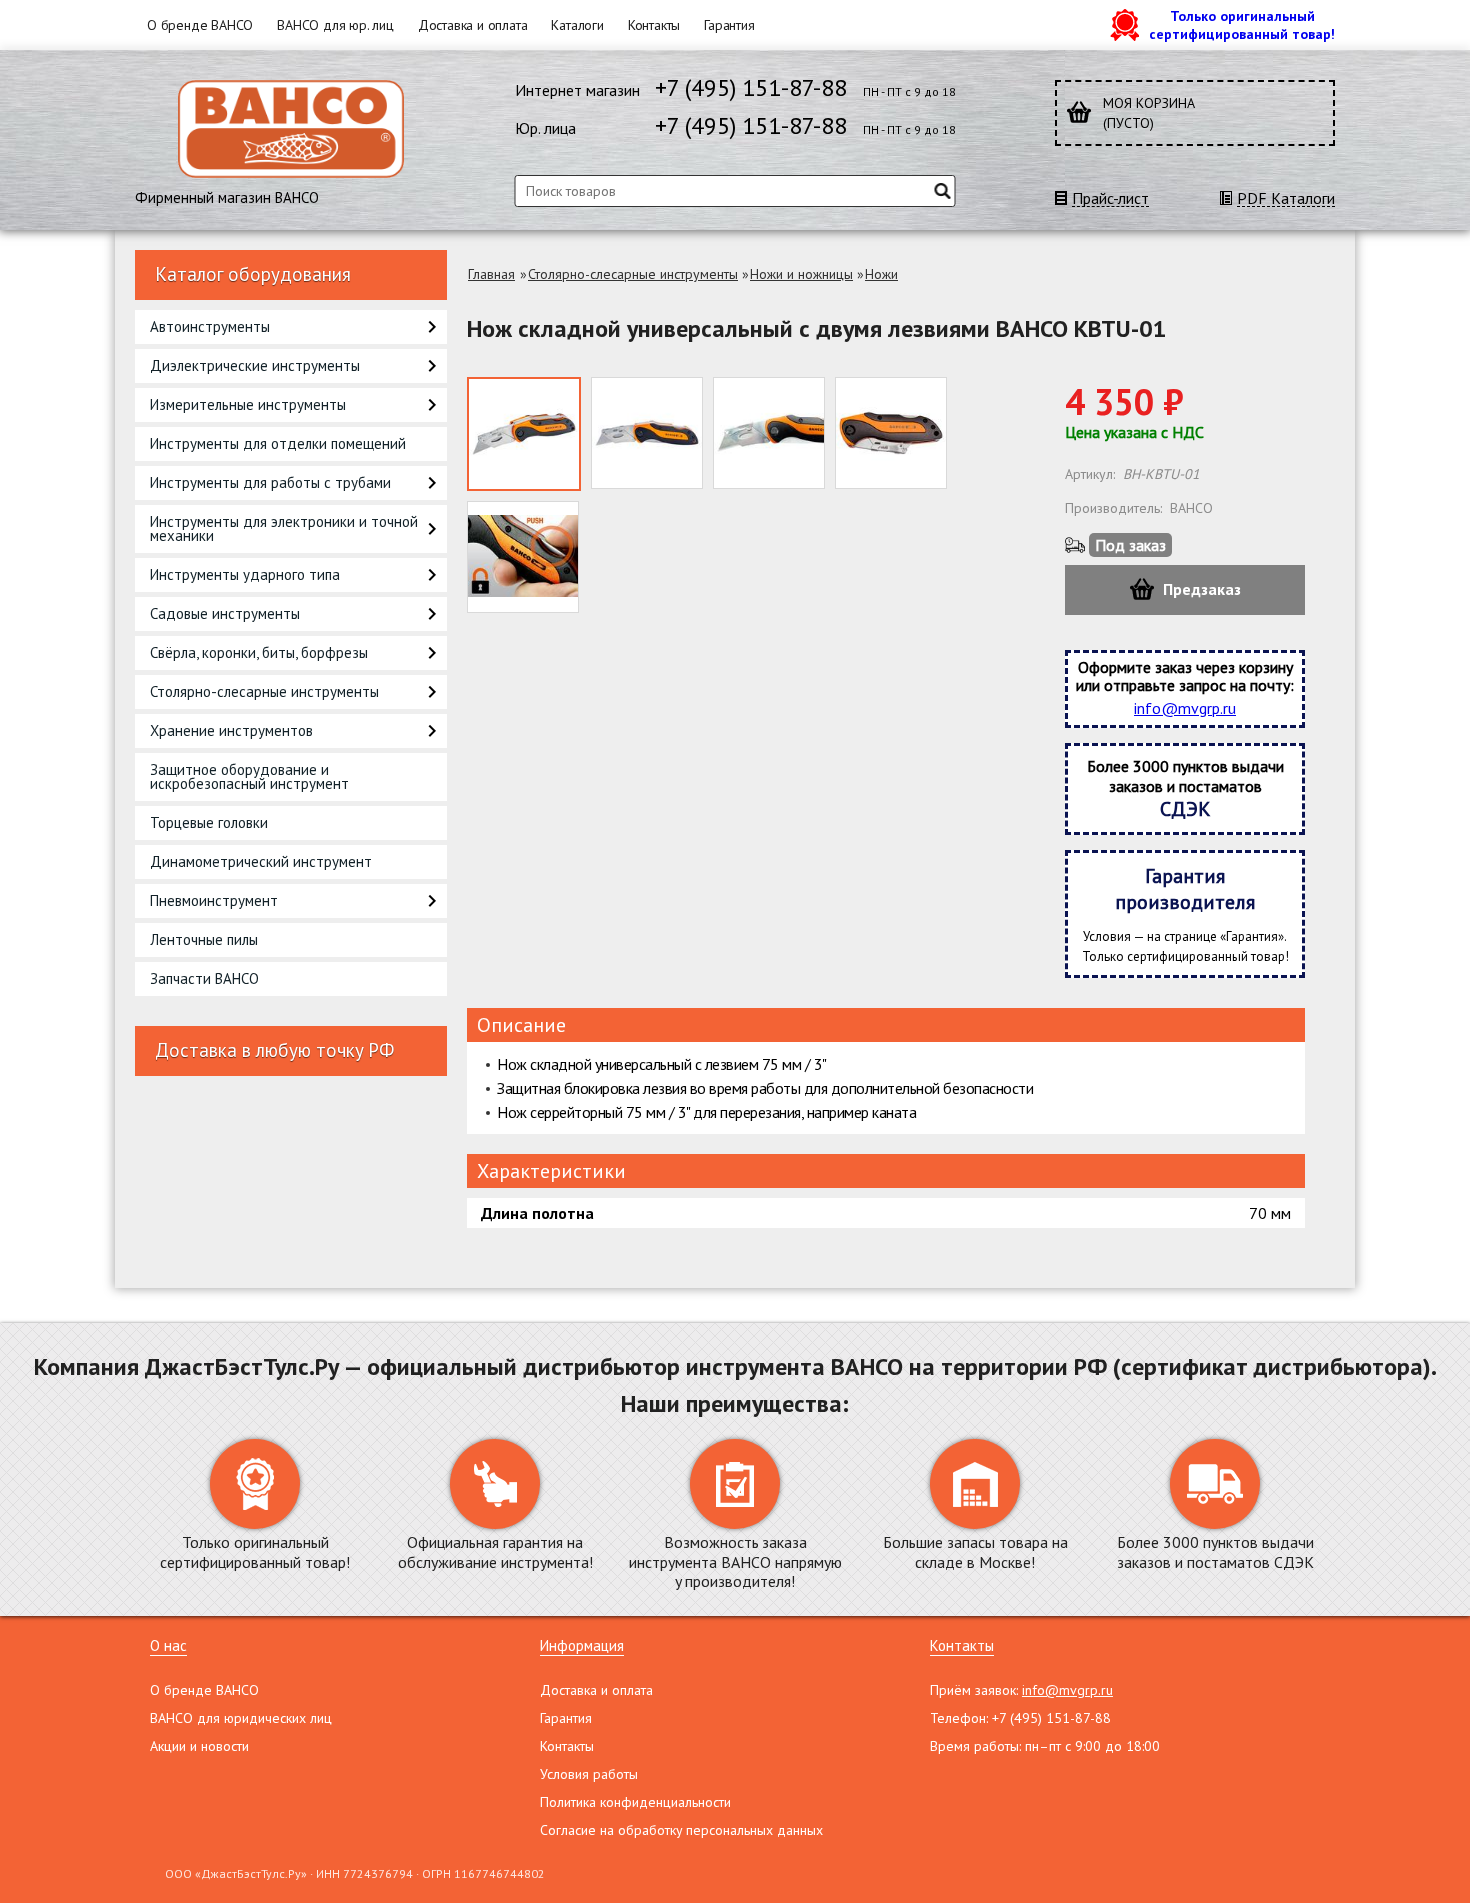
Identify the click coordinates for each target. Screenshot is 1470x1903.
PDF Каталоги (1286, 198)
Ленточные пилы (204, 939)
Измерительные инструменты (248, 404)
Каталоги (577, 25)
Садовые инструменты (225, 613)
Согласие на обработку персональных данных (681, 1830)
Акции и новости (199, 1746)
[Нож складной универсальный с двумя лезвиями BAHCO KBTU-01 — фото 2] (647, 433)
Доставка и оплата (473, 25)
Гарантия (729, 25)
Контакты (654, 25)
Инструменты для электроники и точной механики (284, 528)
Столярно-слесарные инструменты (264, 691)
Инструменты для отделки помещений (278, 443)
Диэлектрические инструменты (255, 365)
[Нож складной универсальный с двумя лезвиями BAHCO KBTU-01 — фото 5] (523, 557)
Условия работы (589, 1774)
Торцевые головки (209, 822)
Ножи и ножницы (801, 274)
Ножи (881, 274)
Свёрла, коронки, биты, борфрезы (259, 652)
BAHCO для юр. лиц (335, 25)
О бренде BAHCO (200, 25)
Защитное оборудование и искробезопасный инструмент (249, 776)
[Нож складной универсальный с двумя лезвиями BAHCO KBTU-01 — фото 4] (891, 433)
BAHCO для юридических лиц (241, 1718)
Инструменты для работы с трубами (270, 482)
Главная (491, 274)
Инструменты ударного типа (245, 574)
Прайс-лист (1110, 198)
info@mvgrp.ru (1185, 708)
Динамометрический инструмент (261, 861)
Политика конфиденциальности (635, 1802)
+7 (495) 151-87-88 (751, 87)
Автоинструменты (210, 326)
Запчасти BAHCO (204, 978)
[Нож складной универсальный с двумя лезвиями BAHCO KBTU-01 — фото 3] (769, 433)
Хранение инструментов (231, 730)
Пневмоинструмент (214, 900)
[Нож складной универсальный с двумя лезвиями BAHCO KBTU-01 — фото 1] (524, 434)
